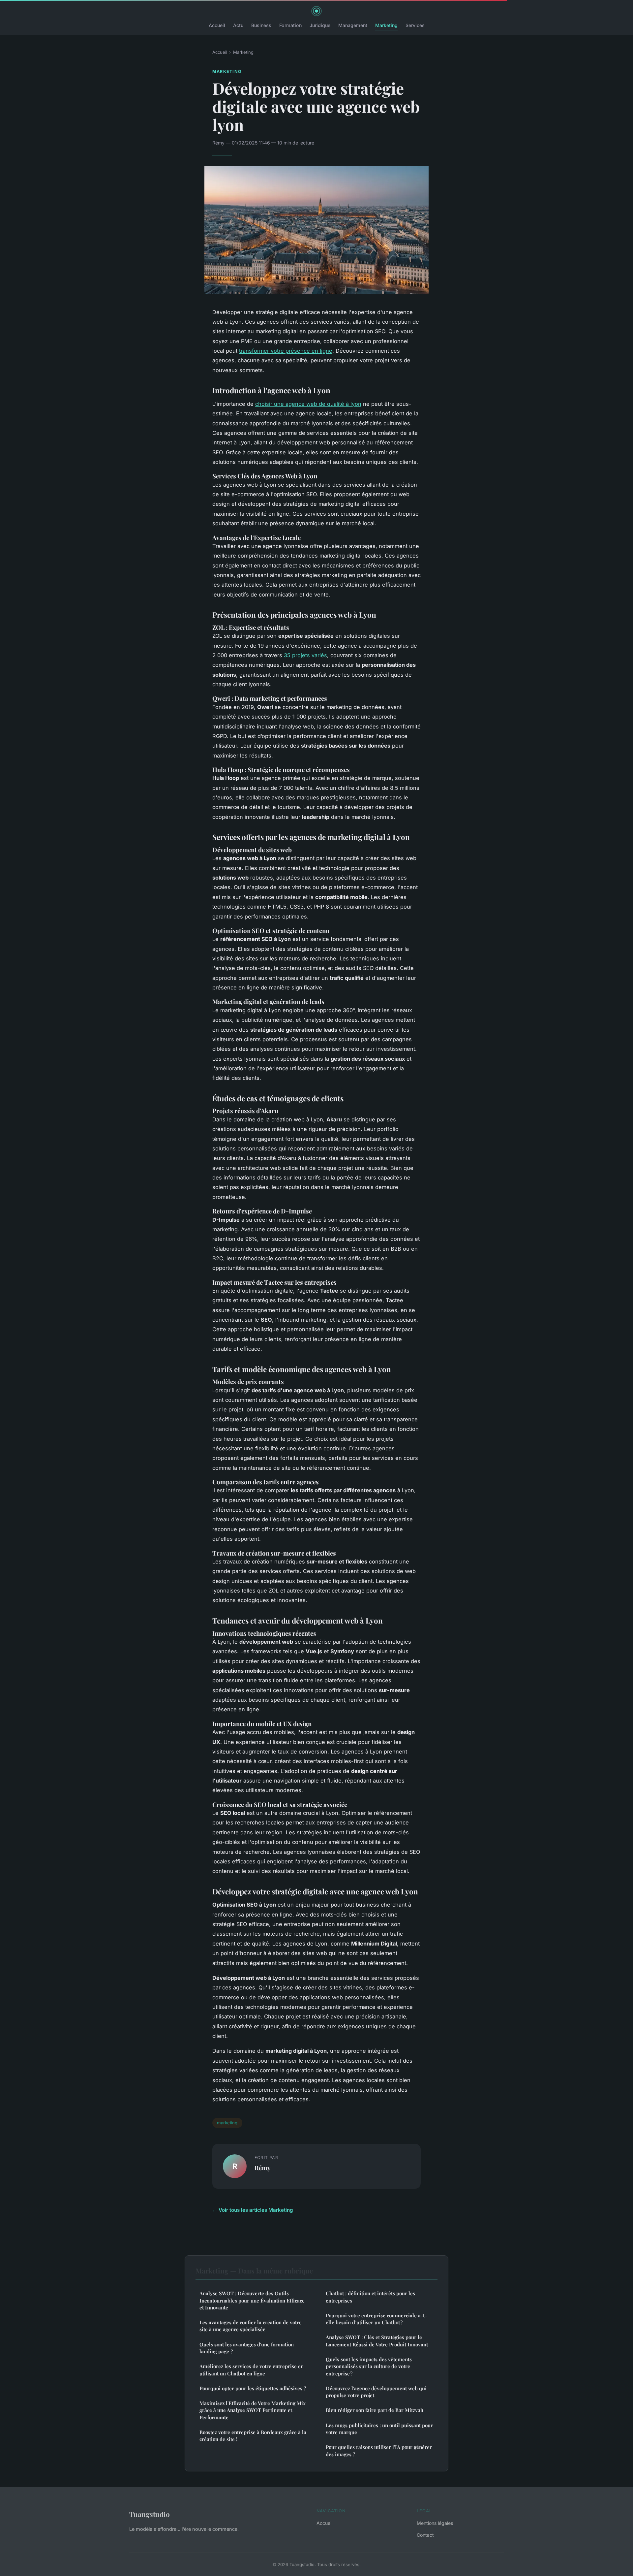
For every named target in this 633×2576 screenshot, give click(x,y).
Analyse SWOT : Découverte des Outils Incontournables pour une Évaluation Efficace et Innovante (252, 2300)
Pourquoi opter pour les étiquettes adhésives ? (253, 2388)
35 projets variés (305, 655)
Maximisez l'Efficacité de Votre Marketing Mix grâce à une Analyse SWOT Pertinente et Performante (253, 2410)
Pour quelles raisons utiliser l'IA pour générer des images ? (379, 2450)
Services (415, 25)
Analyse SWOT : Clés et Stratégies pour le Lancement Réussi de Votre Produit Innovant (377, 2341)
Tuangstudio (150, 2514)
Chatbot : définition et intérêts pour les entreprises (370, 2297)
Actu (238, 25)
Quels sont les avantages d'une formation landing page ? (247, 2348)
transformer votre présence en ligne (286, 351)
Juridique (320, 25)
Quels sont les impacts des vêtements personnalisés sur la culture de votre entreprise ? (369, 2366)
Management (353, 25)
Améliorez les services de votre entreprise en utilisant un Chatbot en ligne (252, 2370)
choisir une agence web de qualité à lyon (308, 404)
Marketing (386, 25)
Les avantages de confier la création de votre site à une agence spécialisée (251, 2326)
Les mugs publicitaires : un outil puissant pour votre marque (379, 2429)
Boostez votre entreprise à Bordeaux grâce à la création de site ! (253, 2436)
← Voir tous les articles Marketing (253, 2210)
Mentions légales (435, 2523)
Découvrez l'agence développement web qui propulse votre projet (376, 2392)
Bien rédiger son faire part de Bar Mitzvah (375, 2410)
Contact (425, 2535)
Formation (290, 25)
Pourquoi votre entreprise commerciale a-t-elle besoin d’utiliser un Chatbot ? (376, 2319)
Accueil (217, 25)
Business (261, 25)
